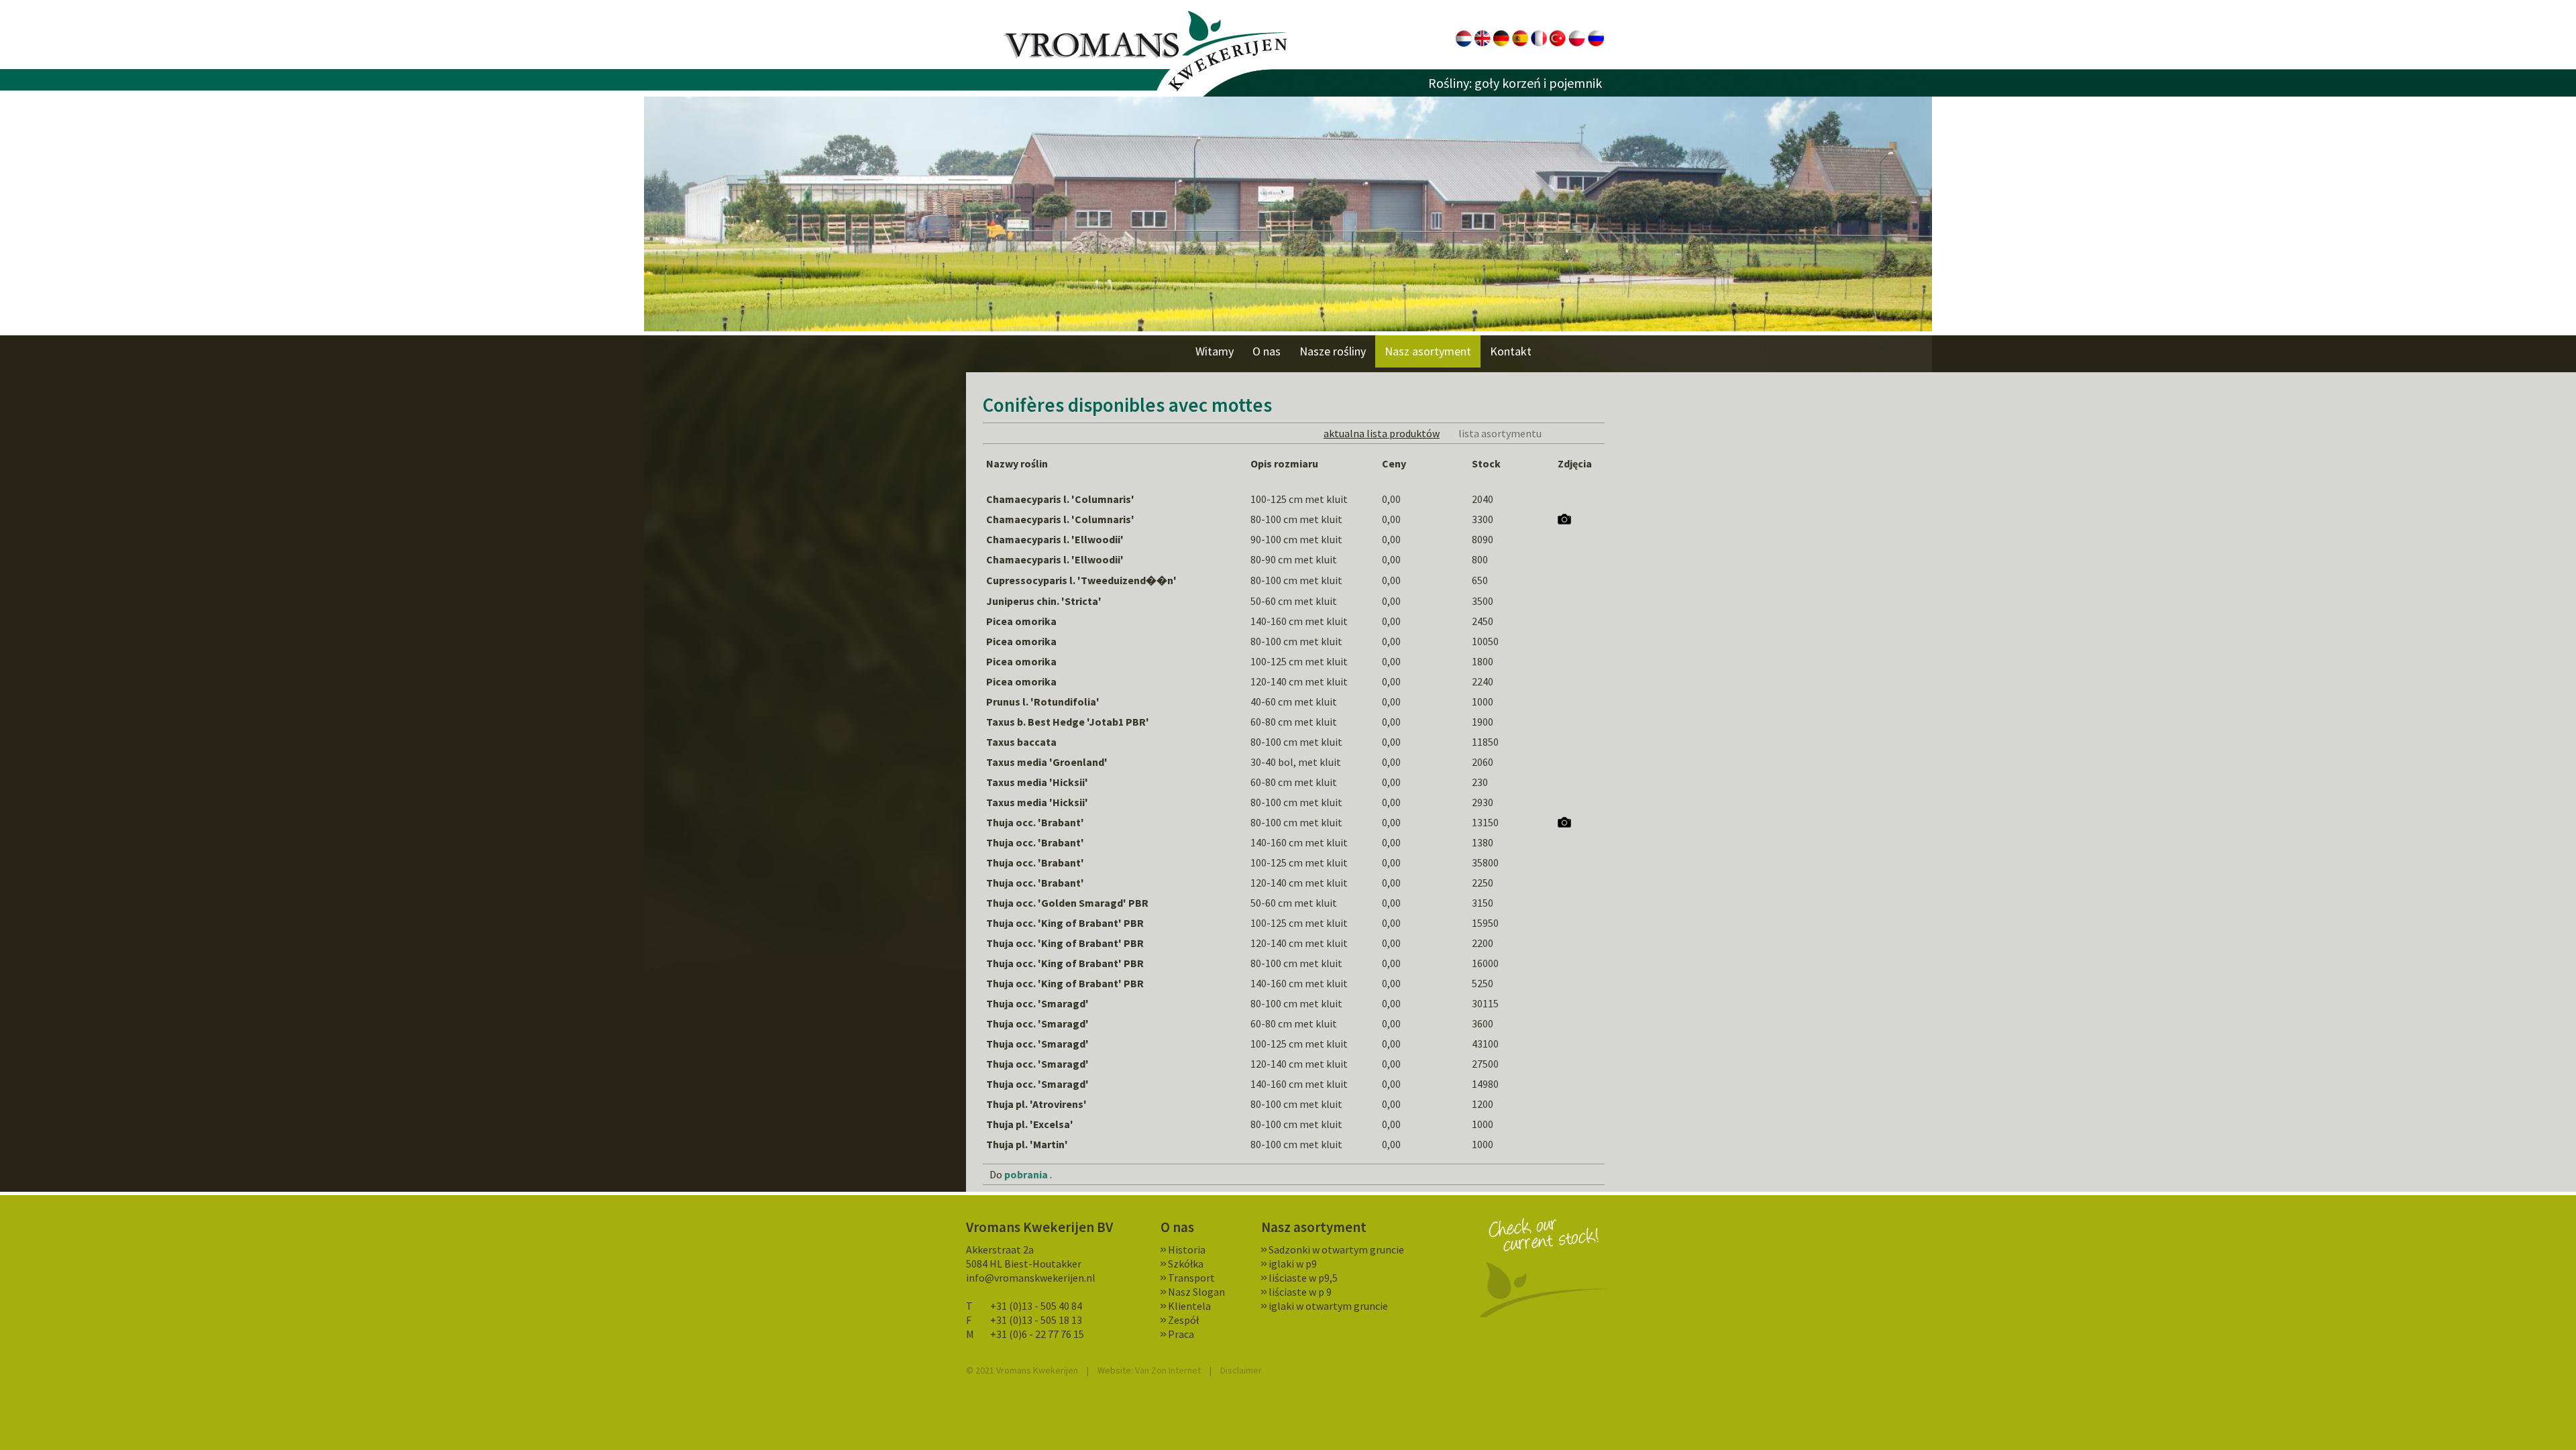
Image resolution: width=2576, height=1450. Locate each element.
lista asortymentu (1500, 433)
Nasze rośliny (1333, 351)
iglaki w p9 (1293, 1264)
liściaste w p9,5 (1303, 1278)
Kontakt (1511, 351)
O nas (1267, 351)
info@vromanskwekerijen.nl (1031, 1278)
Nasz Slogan (1196, 1292)
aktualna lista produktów (1382, 433)
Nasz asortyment (1428, 351)
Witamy (1215, 351)
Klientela (1189, 1306)
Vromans (1145, 51)
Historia (1187, 1249)
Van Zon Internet (1168, 1370)
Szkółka (1186, 1264)
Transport (1191, 1278)
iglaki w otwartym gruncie (1328, 1306)
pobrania (1026, 1174)
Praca (1181, 1334)
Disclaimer (1241, 1370)
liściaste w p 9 (1300, 1292)
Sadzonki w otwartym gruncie (1336, 1249)
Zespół (1183, 1320)
